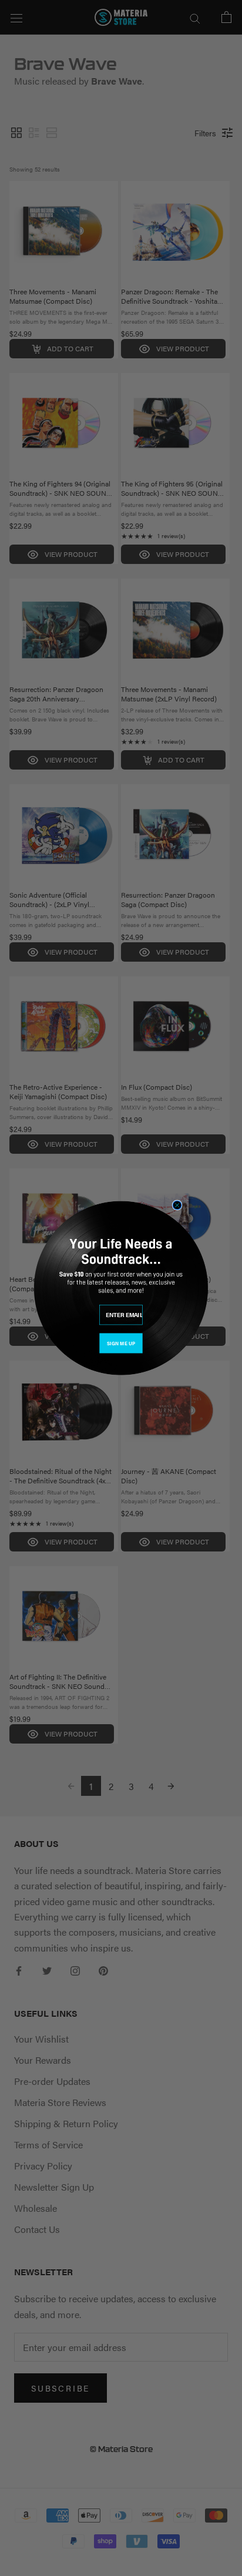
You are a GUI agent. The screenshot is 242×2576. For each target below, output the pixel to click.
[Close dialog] (177, 1205)
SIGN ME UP (121, 1343)
